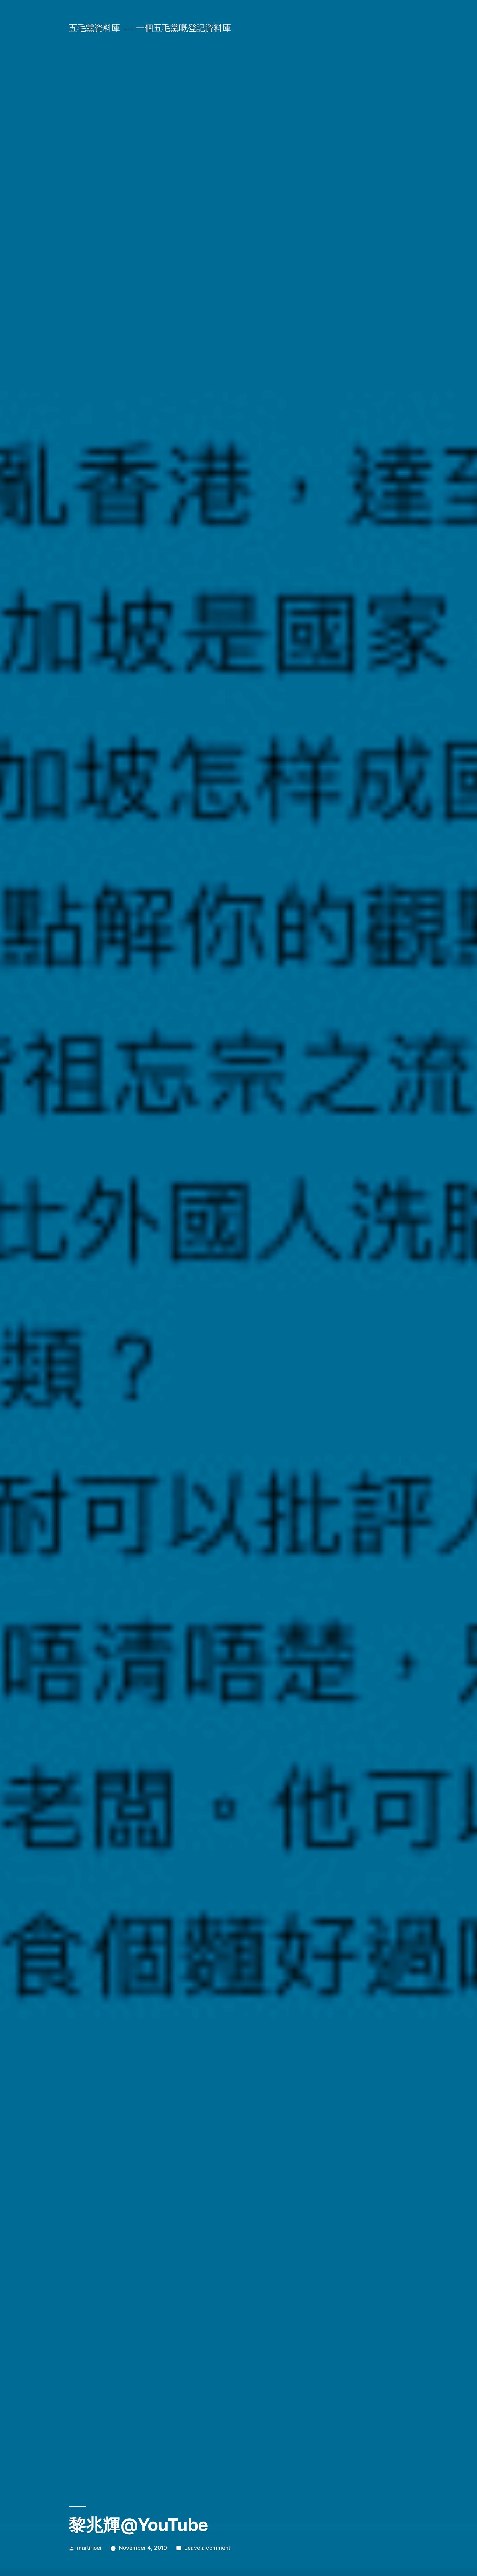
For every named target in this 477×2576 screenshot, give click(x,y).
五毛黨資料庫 (94, 28)
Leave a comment (207, 2548)
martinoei (89, 2548)
